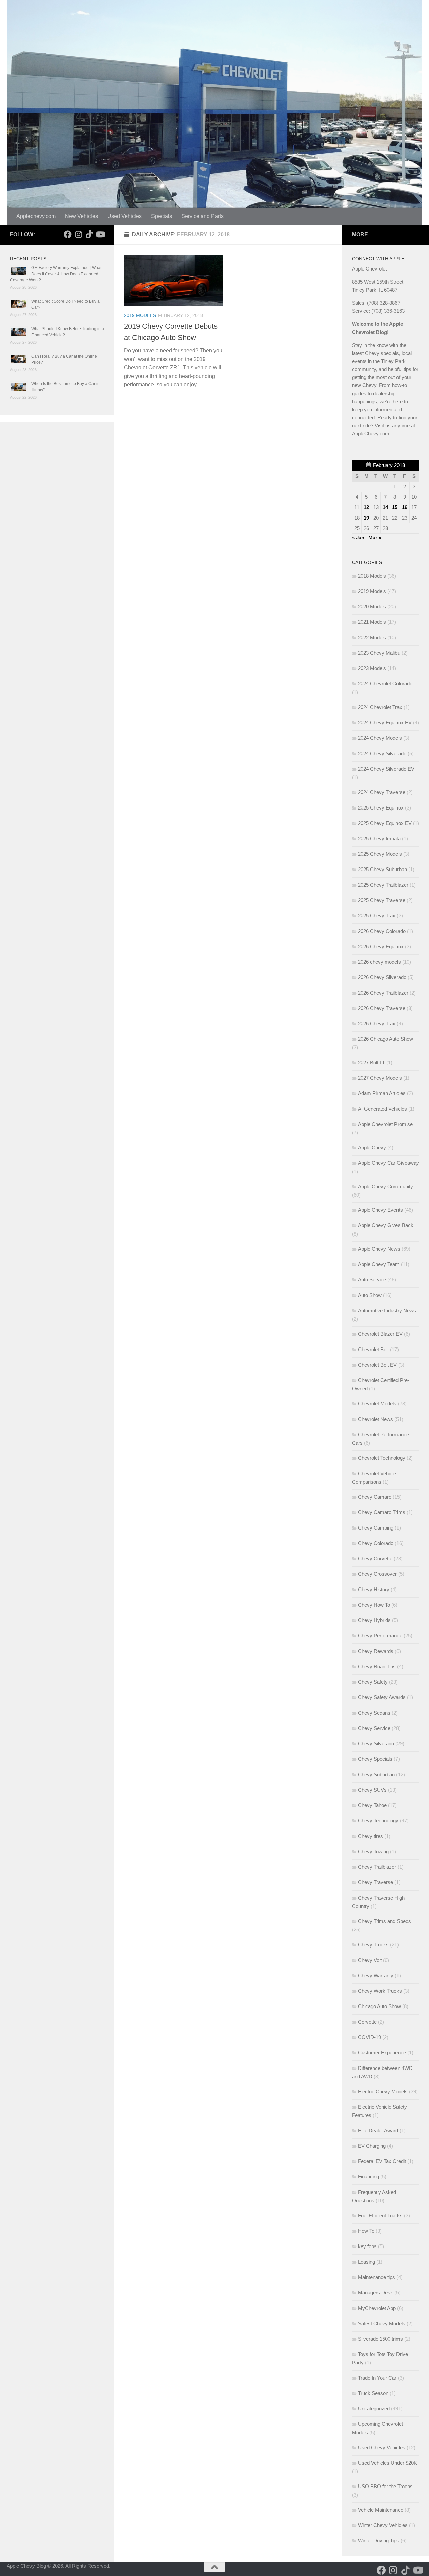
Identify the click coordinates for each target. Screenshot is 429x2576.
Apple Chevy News (379, 1249)
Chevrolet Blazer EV (380, 1334)
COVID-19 (370, 2037)
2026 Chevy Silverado (382, 977)
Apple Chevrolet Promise (385, 1124)
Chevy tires (371, 1836)
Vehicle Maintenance (381, 2510)
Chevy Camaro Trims (382, 1512)
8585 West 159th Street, (378, 282)
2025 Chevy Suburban (382, 869)
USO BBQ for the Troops (385, 2486)
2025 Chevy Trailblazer (383, 885)
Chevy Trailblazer (377, 1867)
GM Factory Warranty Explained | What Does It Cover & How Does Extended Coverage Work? (56, 274)
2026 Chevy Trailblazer (383, 993)
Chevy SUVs (372, 1790)
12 (366, 507)
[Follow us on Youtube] (100, 234)
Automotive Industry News (387, 1310)
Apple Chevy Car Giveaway (388, 1163)
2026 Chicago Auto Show (385, 1039)
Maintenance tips (377, 2277)
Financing (369, 2177)
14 (385, 507)
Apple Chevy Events (380, 1210)
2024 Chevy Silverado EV (386, 769)
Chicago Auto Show (379, 2006)
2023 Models (372, 668)
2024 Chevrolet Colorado (385, 684)
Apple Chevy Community (385, 1186)
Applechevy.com (36, 216)
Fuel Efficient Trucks (380, 2215)
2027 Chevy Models (380, 1078)
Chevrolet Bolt (373, 1349)
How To (366, 2231)
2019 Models (140, 315)
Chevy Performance (380, 1636)
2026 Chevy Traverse (382, 1008)
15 (395, 507)
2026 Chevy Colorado (382, 931)
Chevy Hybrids (374, 1620)
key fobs (367, 2246)
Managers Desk (376, 2293)
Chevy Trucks (373, 1945)
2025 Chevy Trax (377, 916)
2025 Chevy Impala (379, 838)
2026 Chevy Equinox (381, 946)
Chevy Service (374, 1728)
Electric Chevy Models (383, 2091)
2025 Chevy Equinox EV (385, 823)
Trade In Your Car (377, 2378)
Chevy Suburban (376, 1774)
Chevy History (374, 1589)
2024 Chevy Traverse (382, 792)
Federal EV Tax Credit (382, 2161)
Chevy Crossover (377, 1574)
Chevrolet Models (377, 1404)
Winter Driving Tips (379, 2541)
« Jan (358, 537)
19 (366, 518)
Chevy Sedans (374, 1713)
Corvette (367, 2022)
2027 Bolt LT (372, 1062)
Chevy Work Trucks (380, 1991)
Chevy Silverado (376, 1744)
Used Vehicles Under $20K (387, 2463)
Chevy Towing (373, 1851)
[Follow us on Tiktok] (89, 234)
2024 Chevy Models (380, 738)
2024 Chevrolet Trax (380, 707)
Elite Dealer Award (378, 2130)
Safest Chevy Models (382, 2323)
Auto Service (372, 1280)
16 (405, 507)
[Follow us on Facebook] (68, 234)
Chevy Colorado (376, 1543)
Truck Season (373, 2393)
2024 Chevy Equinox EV (385, 723)
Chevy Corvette (375, 1559)
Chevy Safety (373, 1682)
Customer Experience (382, 2053)
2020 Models (372, 607)
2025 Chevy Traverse (382, 900)
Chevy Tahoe (372, 1805)
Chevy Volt (370, 1960)
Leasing (366, 2262)
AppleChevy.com (371, 434)
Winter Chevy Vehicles (383, 2525)
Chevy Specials (375, 1759)
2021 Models (372, 622)
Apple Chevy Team (379, 1264)
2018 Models (372, 576)
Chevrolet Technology (382, 1458)
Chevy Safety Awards (382, 1697)
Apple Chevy (372, 1148)
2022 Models (372, 637)
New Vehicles (81, 216)
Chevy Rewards (376, 1651)
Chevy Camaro (375, 1497)
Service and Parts (202, 216)
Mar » (375, 537)
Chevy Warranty (376, 1975)
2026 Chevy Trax (377, 1024)
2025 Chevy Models (380, 854)
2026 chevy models (379, 962)
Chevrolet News (376, 1419)
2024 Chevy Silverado (382, 753)
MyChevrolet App (377, 2308)
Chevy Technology (378, 1821)
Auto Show (370, 1295)
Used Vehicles (125, 216)
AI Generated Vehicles (382, 1109)
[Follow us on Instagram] (78, 234)
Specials (162, 216)
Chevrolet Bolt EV (377, 1365)
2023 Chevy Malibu (379, 653)
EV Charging (372, 2146)
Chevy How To (374, 1605)
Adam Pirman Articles (382, 1093)
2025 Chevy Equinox (381, 808)
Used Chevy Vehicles (382, 2447)
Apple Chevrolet (369, 269)
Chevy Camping (376, 1528)
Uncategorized (374, 2409)
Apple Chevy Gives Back (386, 1225)
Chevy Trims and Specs (384, 1921)
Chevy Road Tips (377, 1666)
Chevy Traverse (376, 1882)
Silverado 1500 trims (380, 2339)
